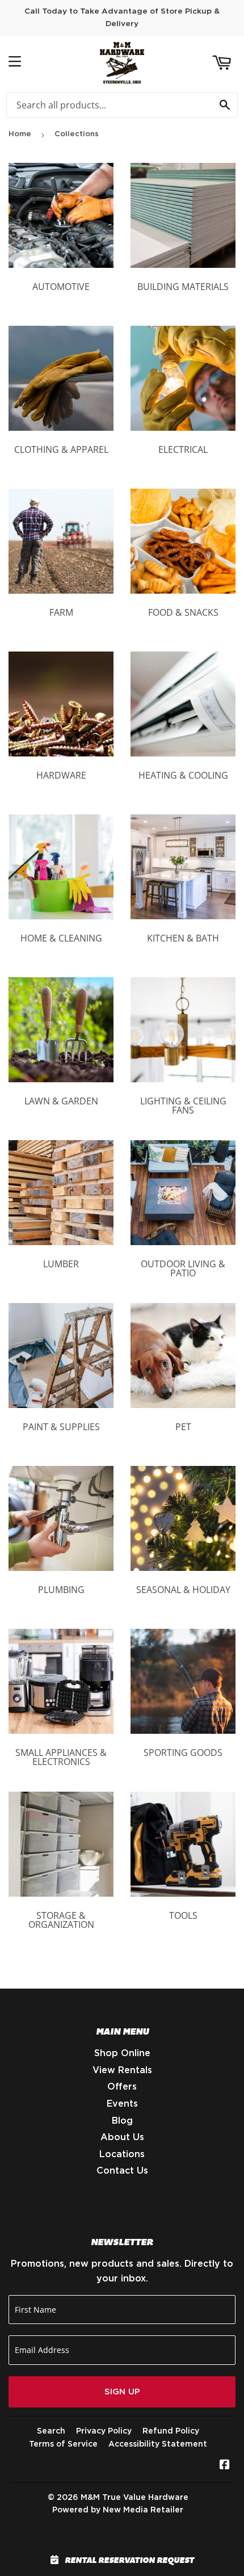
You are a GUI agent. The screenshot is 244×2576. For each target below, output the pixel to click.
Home (20, 134)
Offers (122, 2087)
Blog (122, 2121)
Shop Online (122, 2053)
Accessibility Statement (158, 2444)
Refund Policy (171, 2431)
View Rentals (122, 2070)
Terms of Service (63, 2444)
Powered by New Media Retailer (118, 2510)
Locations (122, 2154)
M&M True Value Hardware (134, 2498)
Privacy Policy (104, 2431)
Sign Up (122, 2392)
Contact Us (122, 2171)
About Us (122, 2137)
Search (51, 2431)
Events (122, 2104)
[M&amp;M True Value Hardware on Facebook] (225, 2466)
